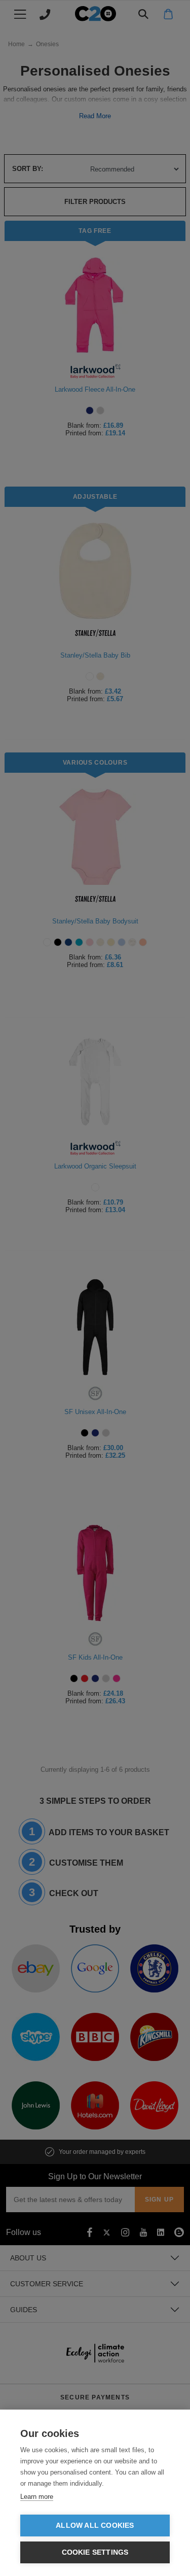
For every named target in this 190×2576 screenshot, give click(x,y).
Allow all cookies (95, 2526)
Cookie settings (95, 2552)
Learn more (37, 2497)
